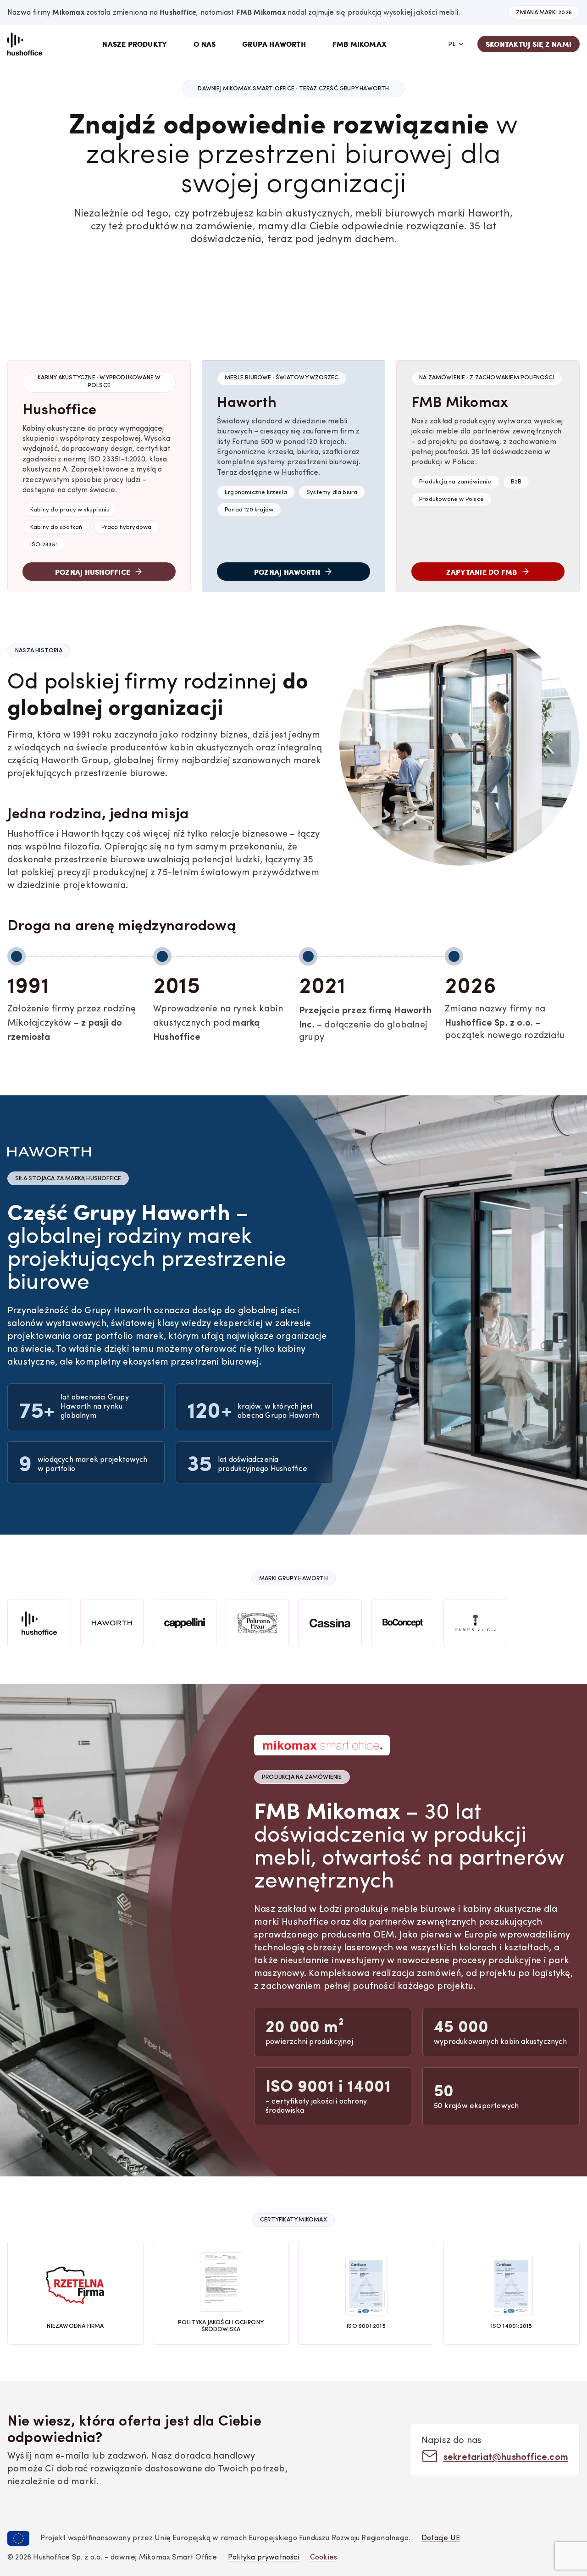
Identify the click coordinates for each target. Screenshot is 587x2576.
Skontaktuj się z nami (529, 44)
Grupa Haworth (274, 44)
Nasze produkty (135, 44)
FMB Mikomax (360, 44)
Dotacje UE (441, 2538)
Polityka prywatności (263, 2558)
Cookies (324, 2558)
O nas (205, 44)
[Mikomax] (25, 44)
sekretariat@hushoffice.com (506, 2456)
